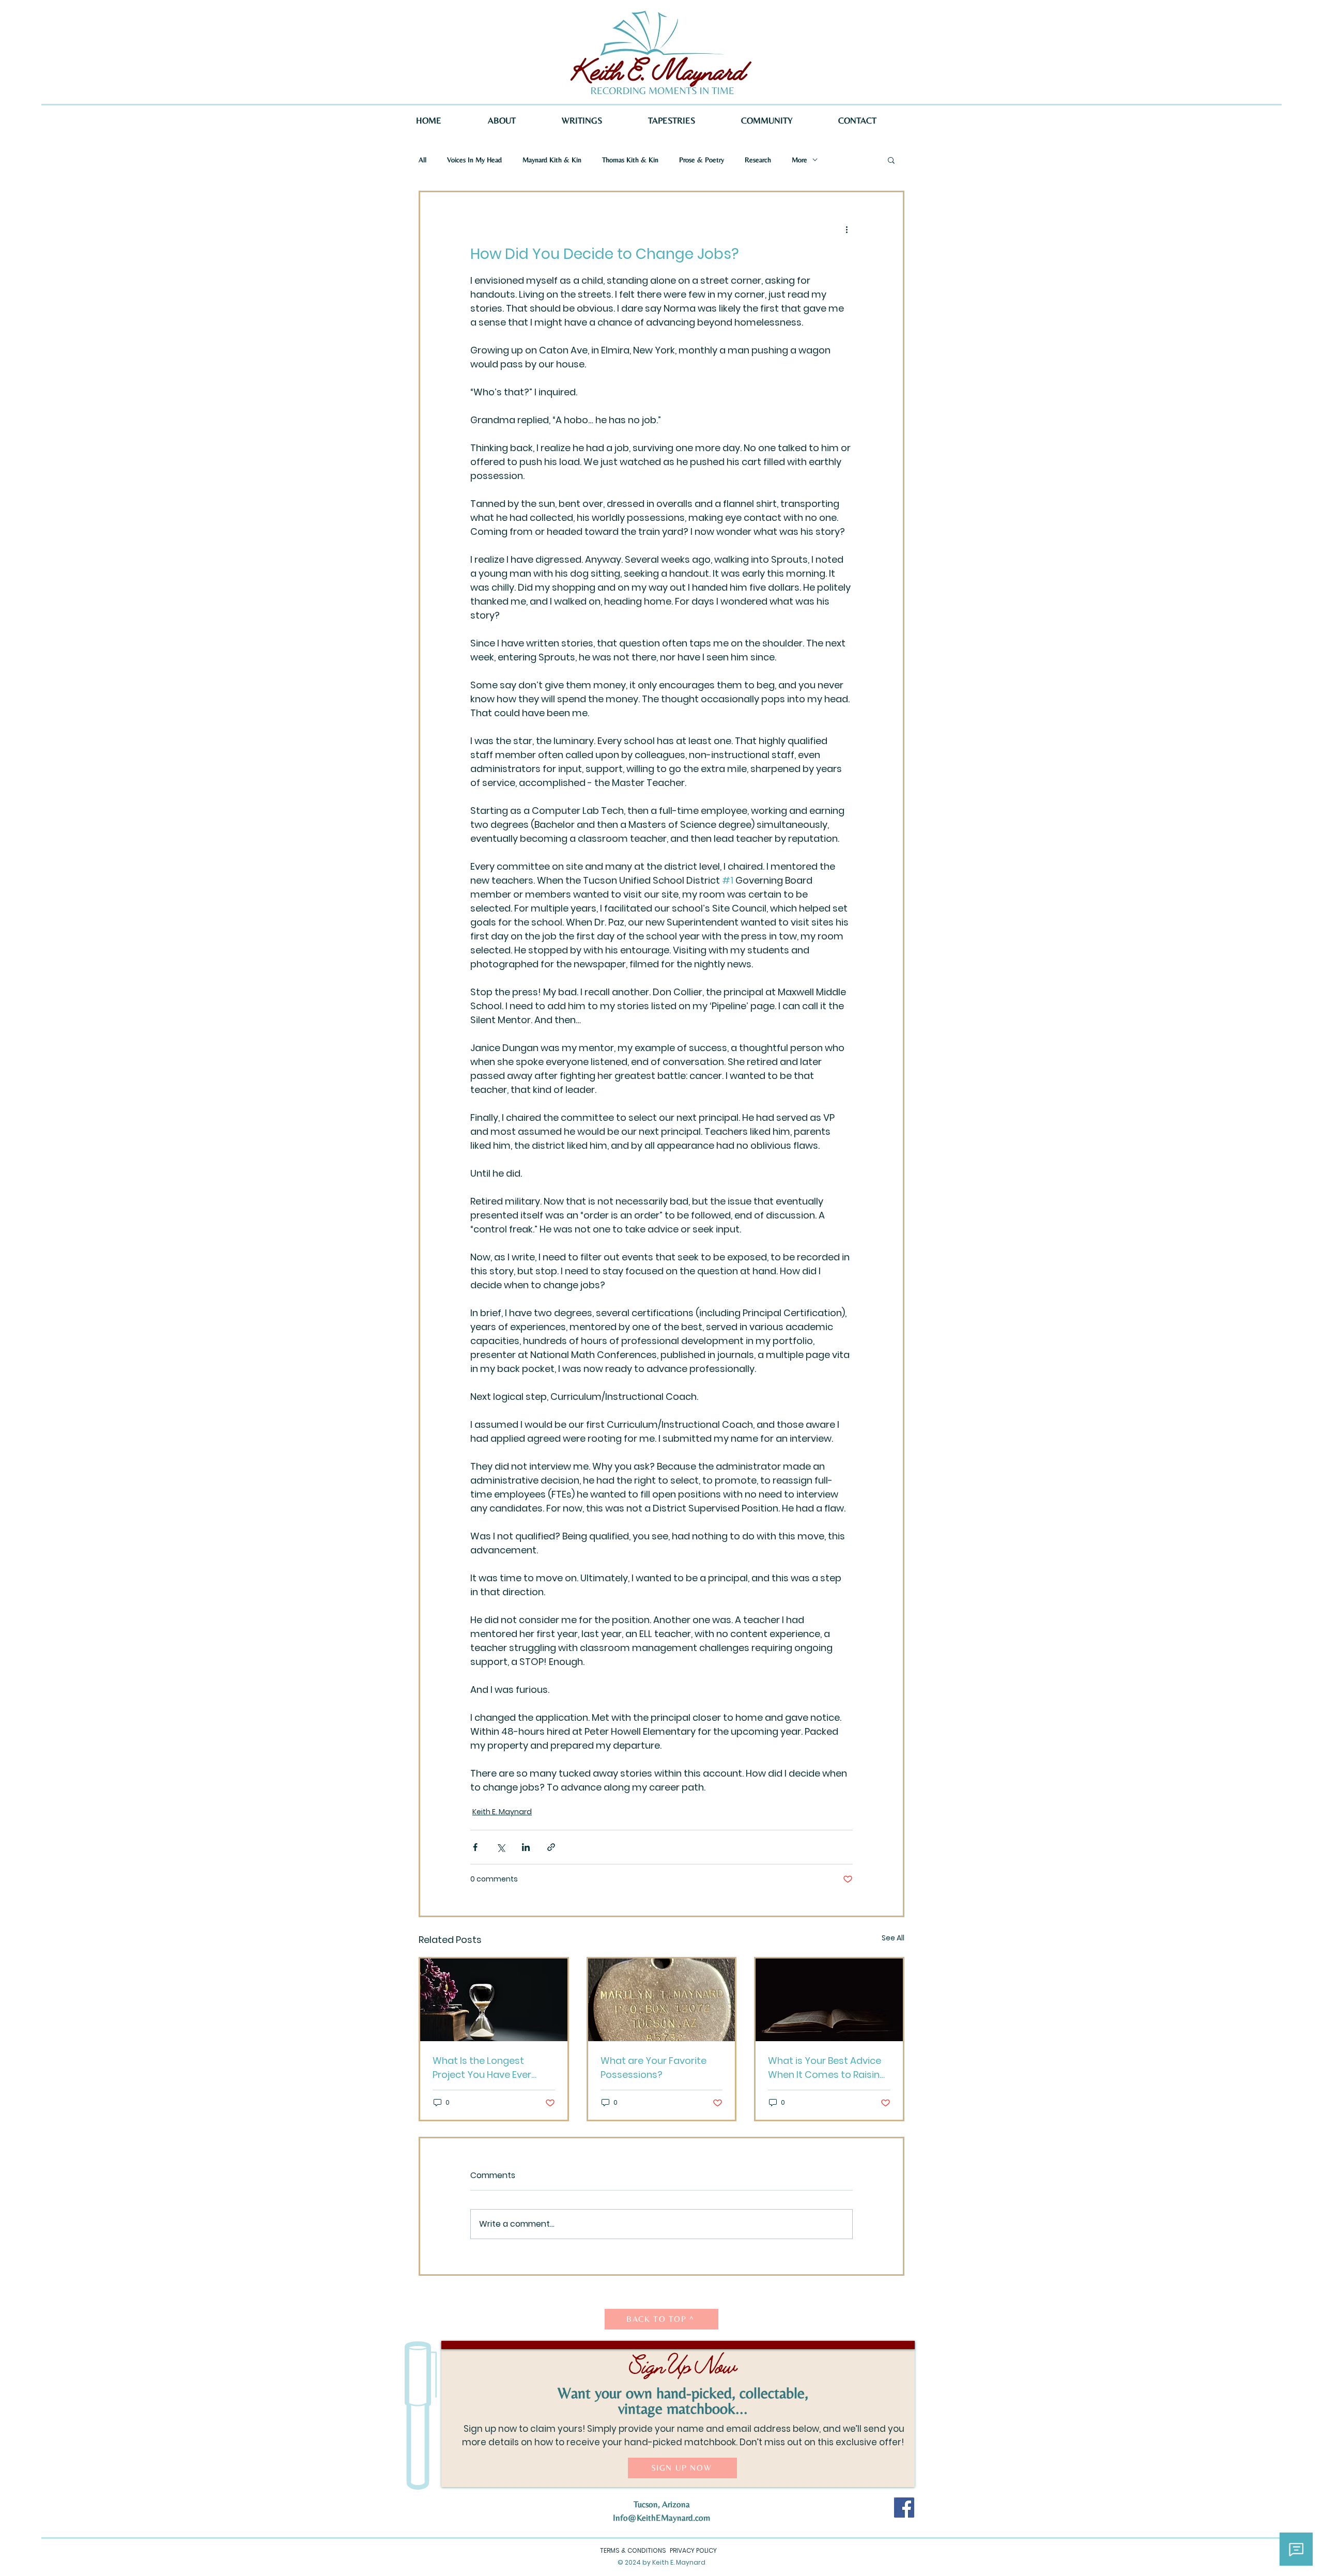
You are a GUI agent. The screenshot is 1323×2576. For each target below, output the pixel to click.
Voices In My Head (474, 160)
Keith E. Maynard (502, 1812)
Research (758, 160)
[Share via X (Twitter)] (501, 1847)
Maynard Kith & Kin (552, 160)
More (799, 160)
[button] (891, 160)
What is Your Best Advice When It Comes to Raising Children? (827, 2068)
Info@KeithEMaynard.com (661, 2518)
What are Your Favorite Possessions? (653, 2068)
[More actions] (847, 229)
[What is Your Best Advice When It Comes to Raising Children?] (829, 2000)
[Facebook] (904, 2508)
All (422, 160)
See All (893, 1938)
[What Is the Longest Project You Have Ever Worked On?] (494, 2000)
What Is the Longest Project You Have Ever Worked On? (482, 2068)
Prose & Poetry (702, 160)
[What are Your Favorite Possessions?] (662, 2000)
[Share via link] (551, 1847)
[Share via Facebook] (475, 1847)
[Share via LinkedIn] (526, 1847)
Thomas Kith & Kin (630, 160)
